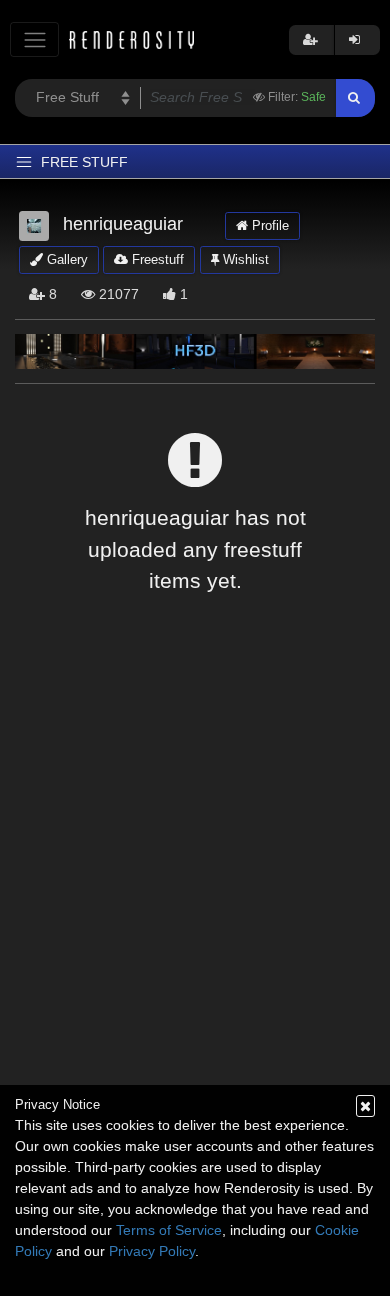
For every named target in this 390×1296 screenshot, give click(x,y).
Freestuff (156, 259)
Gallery (65, 259)
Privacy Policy (152, 1251)
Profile (268, 225)
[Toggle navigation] (34, 39)
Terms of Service (169, 1230)
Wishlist (244, 259)
